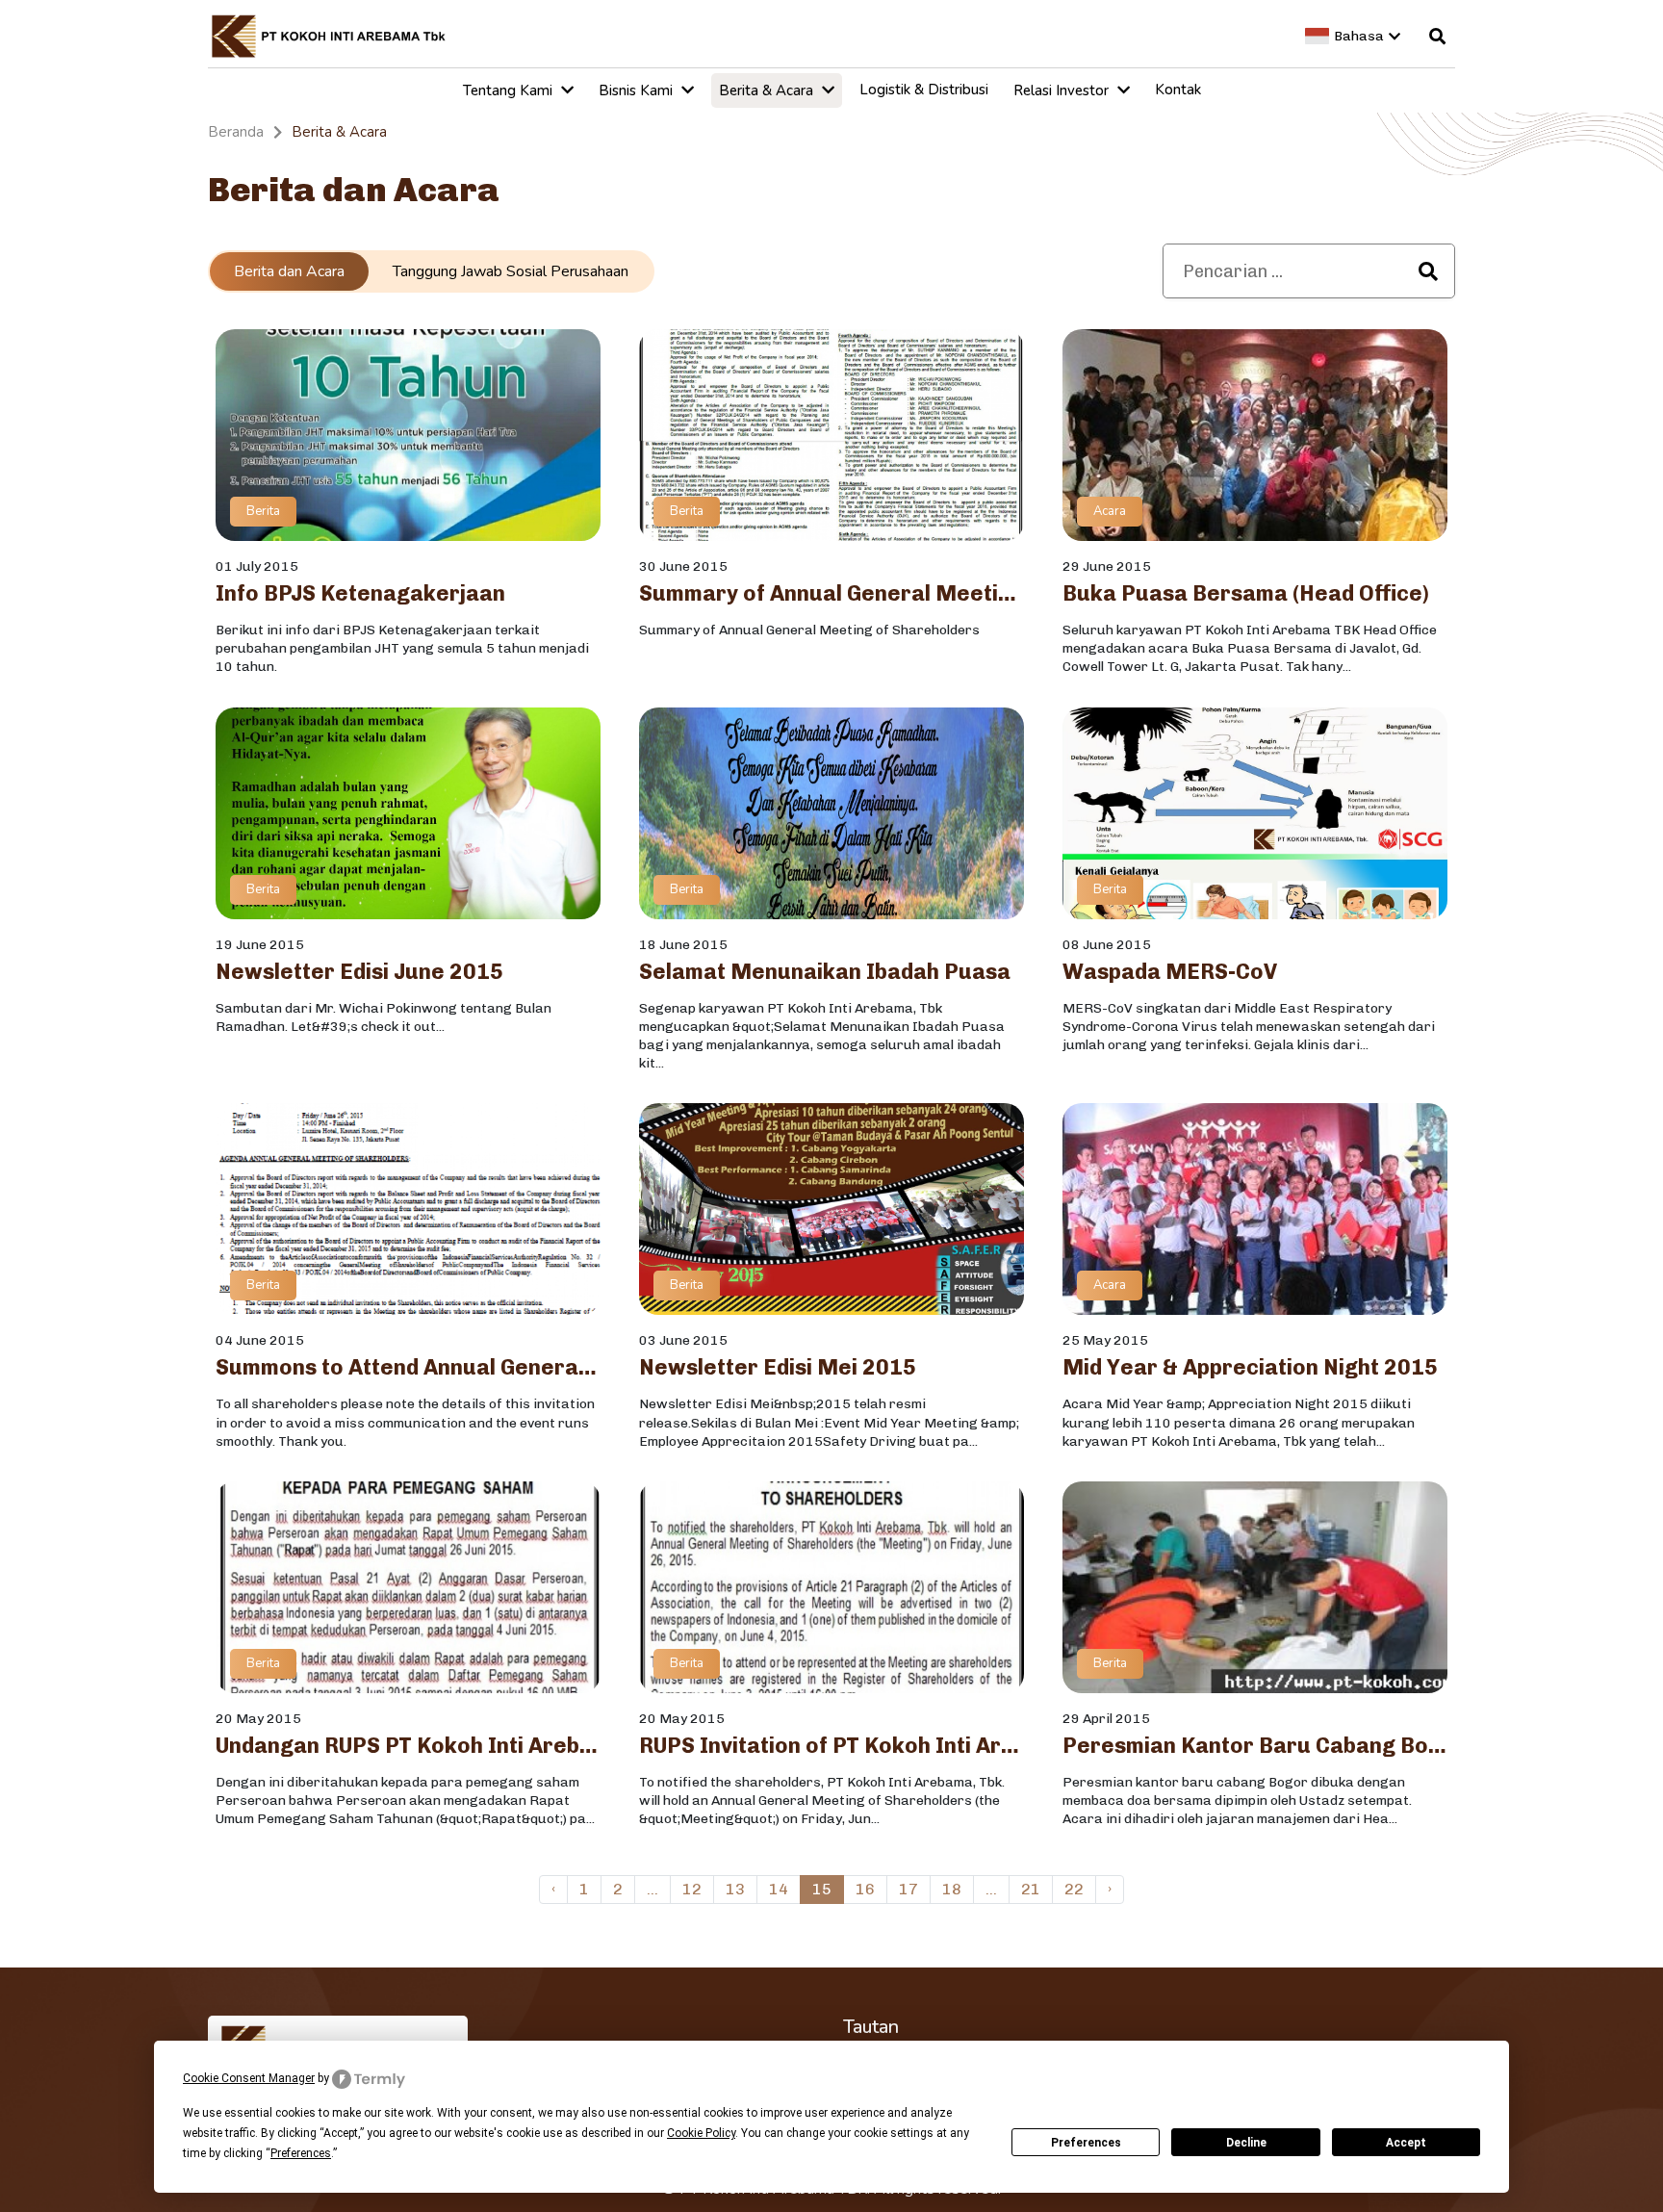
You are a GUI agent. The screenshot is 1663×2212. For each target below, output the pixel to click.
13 (735, 1889)
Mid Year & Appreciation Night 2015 (1250, 1368)
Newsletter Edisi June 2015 (359, 972)
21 (1031, 1889)
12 (692, 1889)
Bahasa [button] (1359, 36)
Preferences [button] (301, 2153)
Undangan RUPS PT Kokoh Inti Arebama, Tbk (408, 1746)
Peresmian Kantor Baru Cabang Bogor (1255, 1746)
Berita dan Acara (289, 271)
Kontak (1178, 90)
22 (1074, 1889)
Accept (1406, 2143)
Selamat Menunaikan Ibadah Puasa (825, 972)
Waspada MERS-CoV (1170, 972)
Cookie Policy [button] (701, 2133)
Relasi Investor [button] (1063, 90)
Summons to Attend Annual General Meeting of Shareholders (408, 1368)
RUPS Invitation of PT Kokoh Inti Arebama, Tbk (831, 1746)
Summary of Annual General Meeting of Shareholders (831, 594)
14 (779, 1889)
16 (865, 1889)
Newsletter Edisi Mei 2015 (778, 1368)
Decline (1246, 2143)
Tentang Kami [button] (510, 90)
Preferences (1086, 2143)
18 (952, 1889)
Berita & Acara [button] (768, 90)
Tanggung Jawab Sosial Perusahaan (511, 271)
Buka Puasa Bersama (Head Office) (1246, 594)
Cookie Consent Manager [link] (249, 2078)
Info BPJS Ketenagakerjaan (360, 594)
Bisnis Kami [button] (638, 90)
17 (908, 1889)
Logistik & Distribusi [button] (924, 90)
